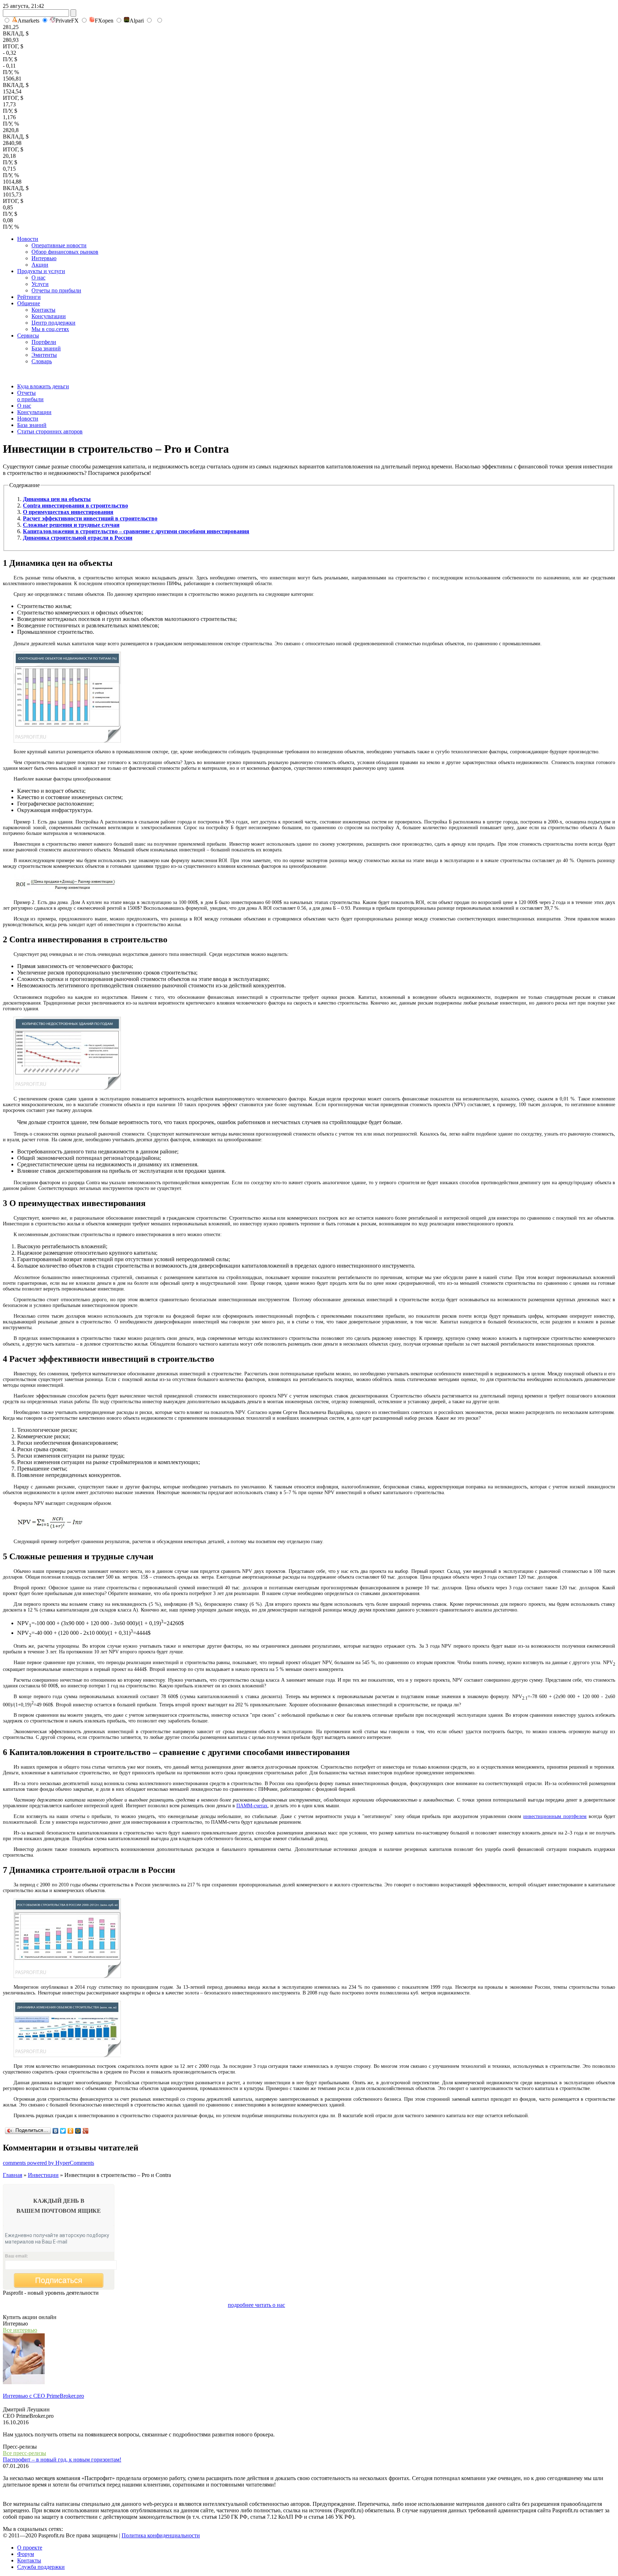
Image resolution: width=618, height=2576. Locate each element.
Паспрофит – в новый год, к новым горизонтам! (62, 2460)
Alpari (137, 21)
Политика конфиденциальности (161, 2535)
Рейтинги (29, 297)
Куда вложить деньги (43, 386)
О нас (38, 278)
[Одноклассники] (71, 2131)
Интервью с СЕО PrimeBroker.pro (43, 2396)
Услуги (40, 284)
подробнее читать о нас (256, 2305)
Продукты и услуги (41, 271)
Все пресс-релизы (24, 2453)
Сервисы (28, 336)
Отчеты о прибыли (30, 396)
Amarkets (28, 21)
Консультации (49, 316)
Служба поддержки (41, 2567)
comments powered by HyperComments (48, 2163)
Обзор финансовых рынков (65, 252)
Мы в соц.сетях (50, 329)
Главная (13, 2175)
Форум (26, 2554)
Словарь (42, 361)
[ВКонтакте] (56, 2131)
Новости (28, 239)
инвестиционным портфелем (555, 1816)
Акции (40, 265)
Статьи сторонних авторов (50, 431)
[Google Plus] (86, 2131)
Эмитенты (44, 355)
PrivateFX (67, 21)
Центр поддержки (53, 323)
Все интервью (20, 2330)
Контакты (43, 310)
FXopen (104, 21)
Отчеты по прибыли (56, 290)
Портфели (44, 342)
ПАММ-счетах (252, 1806)
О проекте (30, 2548)
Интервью (44, 258)
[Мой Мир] (78, 2131)
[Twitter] (63, 2131)
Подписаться (59, 2280)
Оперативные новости (59, 245)
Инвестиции (43, 2175)
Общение (29, 303)
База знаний (46, 348)
